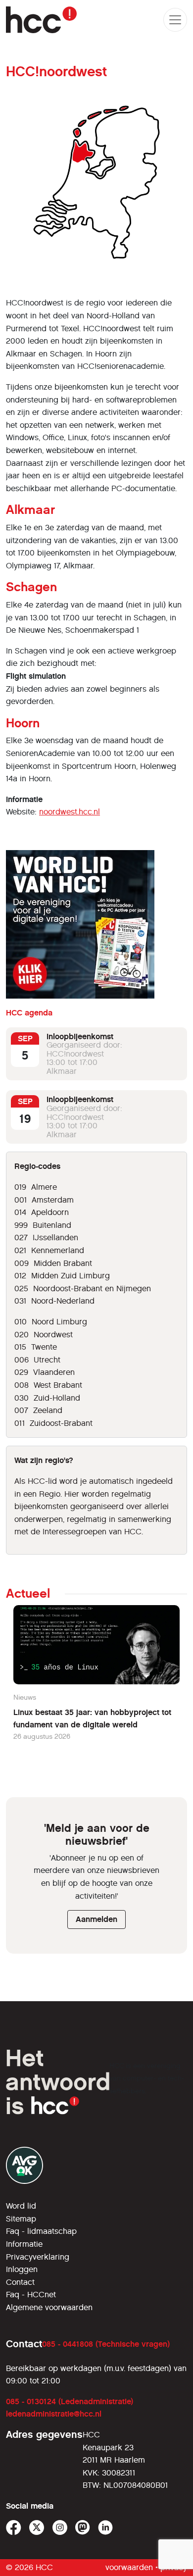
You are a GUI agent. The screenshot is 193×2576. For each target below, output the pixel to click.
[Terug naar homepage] (41, 20)
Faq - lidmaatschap (41, 2231)
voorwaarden (129, 2567)
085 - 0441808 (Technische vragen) (106, 2344)
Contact (20, 2282)
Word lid (21, 2206)
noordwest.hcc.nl (70, 812)
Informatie (24, 2244)
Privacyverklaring (38, 2257)
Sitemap (21, 2219)
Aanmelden (96, 1919)
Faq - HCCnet (31, 2295)
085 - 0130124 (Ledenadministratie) (70, 2401)
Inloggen (22, 2269)
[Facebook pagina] (14, 2528)
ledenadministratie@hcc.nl (54, 2414)
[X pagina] (37, 2528)
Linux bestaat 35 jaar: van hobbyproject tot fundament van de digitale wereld (92, 1719)
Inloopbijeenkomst (80, 1036)
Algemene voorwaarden (49, 2307)
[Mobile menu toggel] (175, 20)
